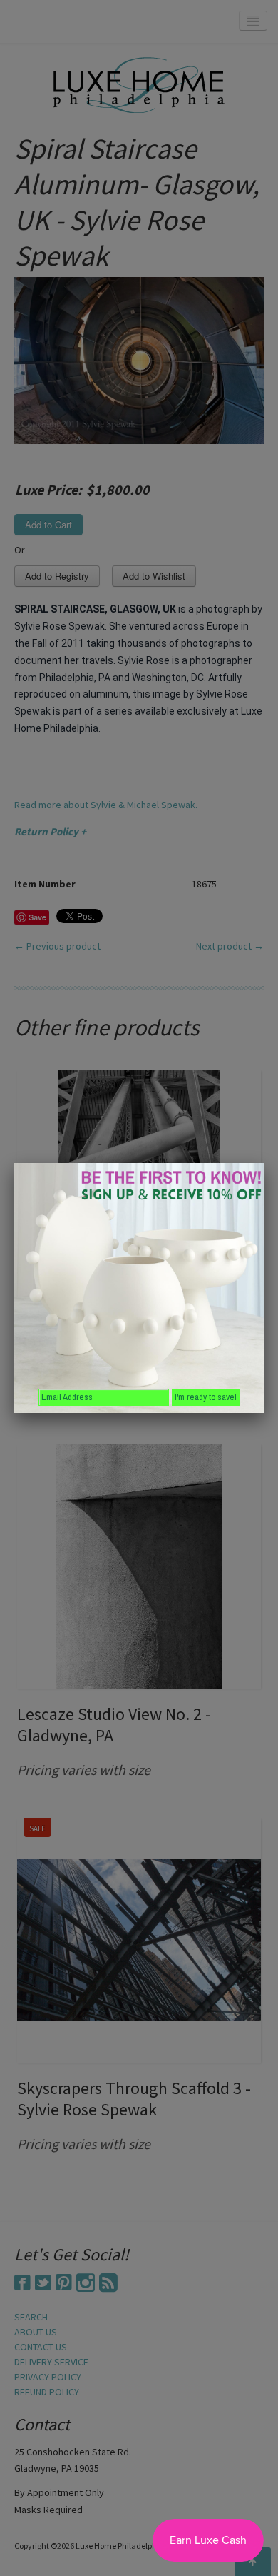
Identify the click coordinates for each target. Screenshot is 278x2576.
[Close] (264, 1163)
